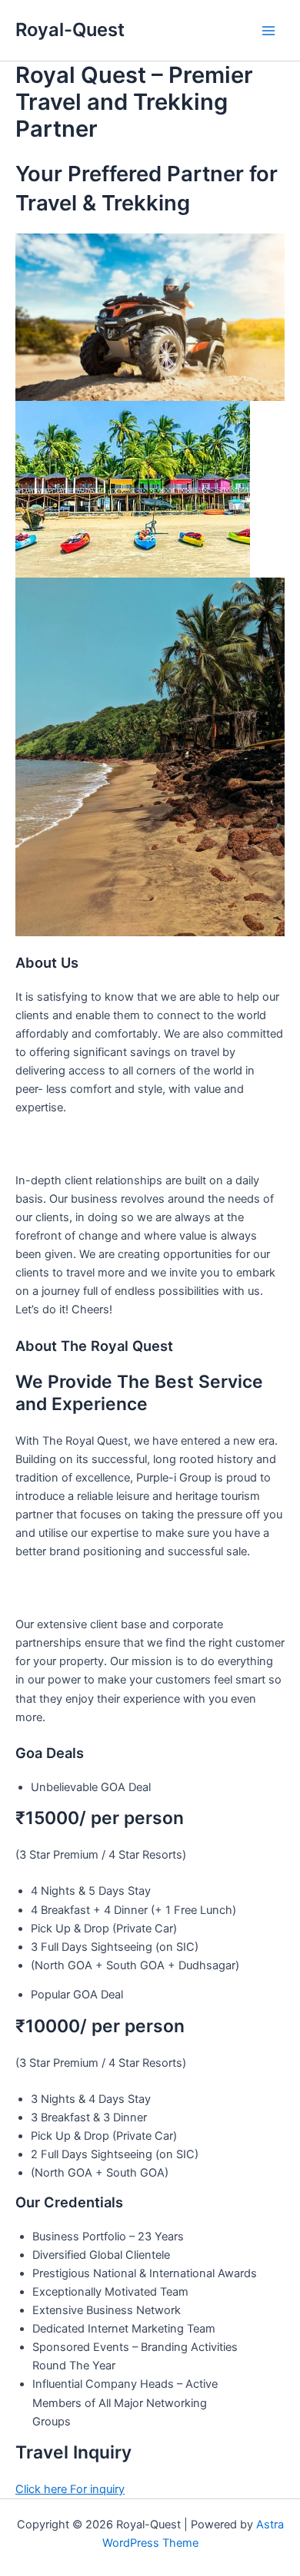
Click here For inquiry (70, 2489)
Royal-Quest (70, 30)
